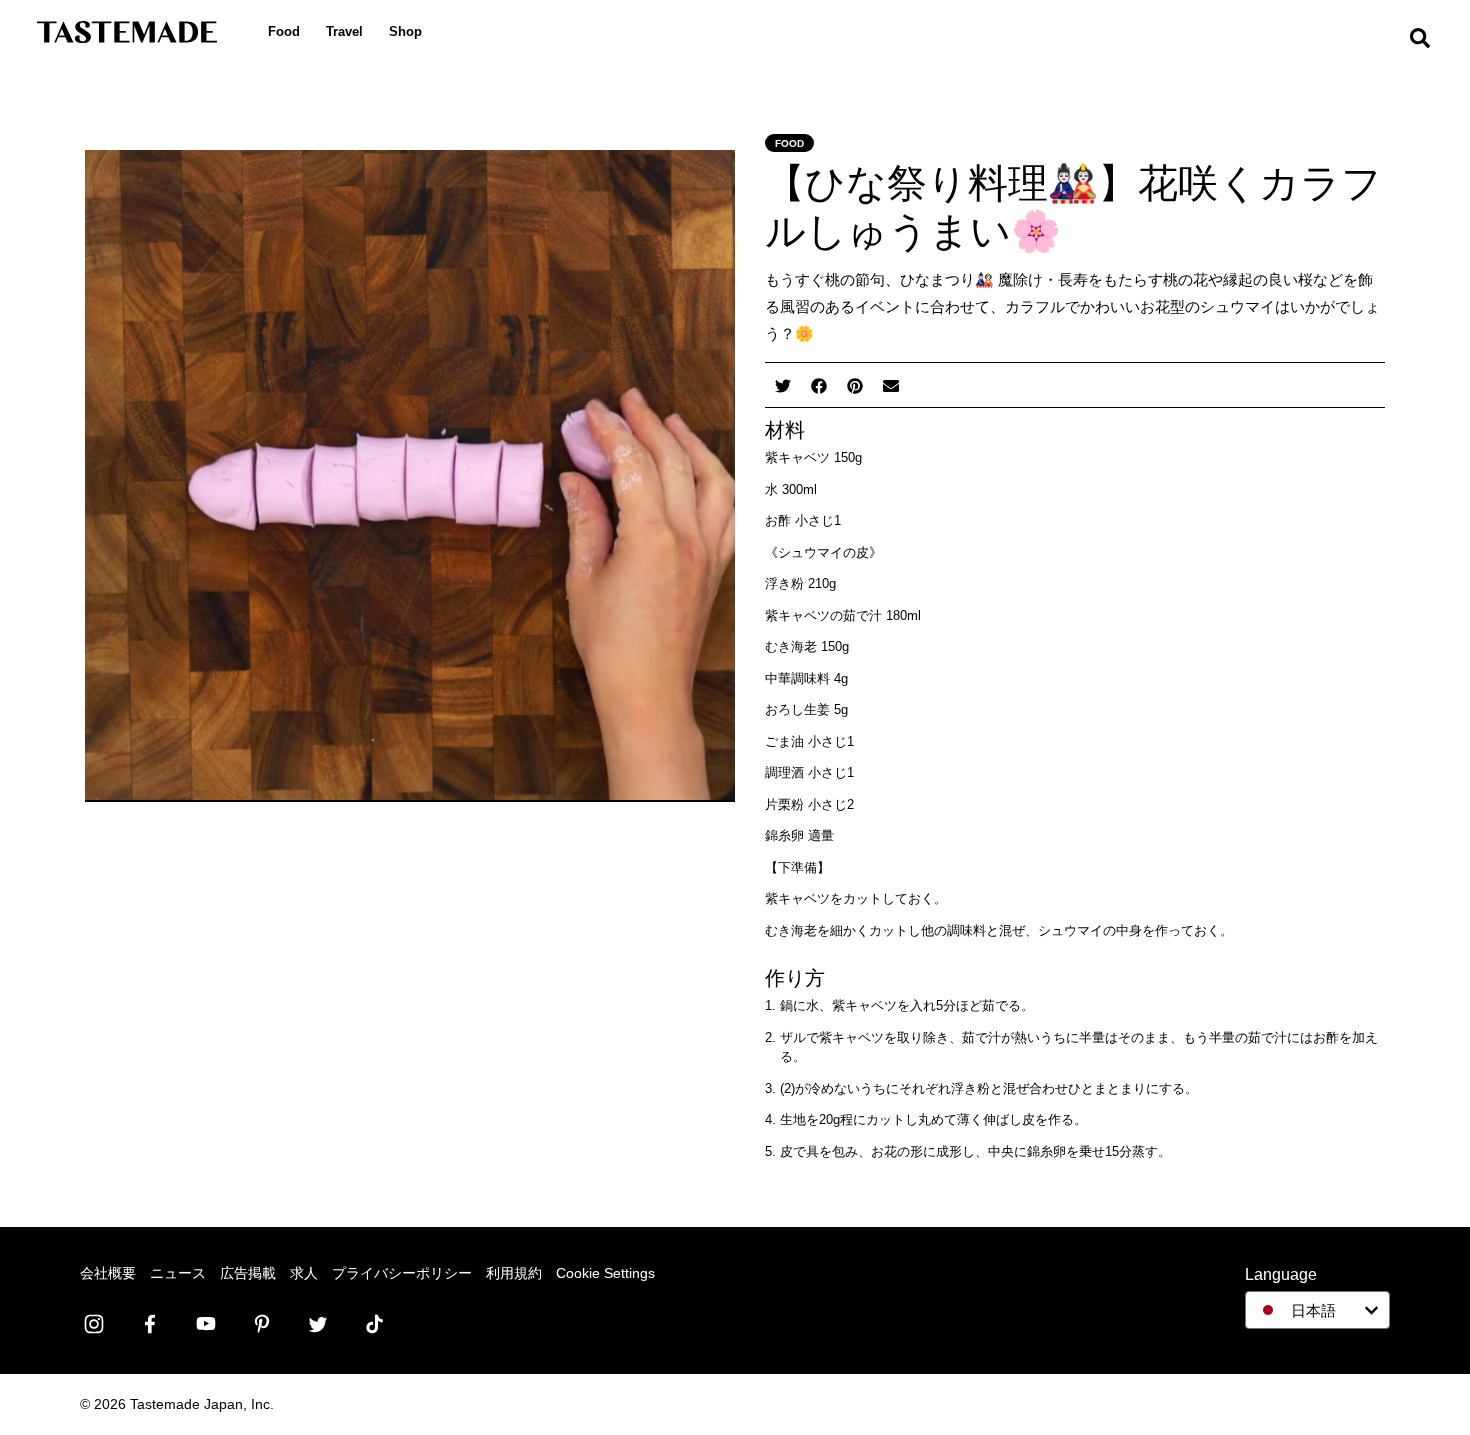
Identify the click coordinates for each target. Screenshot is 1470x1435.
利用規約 (514, 1273)
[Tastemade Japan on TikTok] (374, 1324)
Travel (344, 31)
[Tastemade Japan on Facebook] (150, 1324)
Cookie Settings (605, 1273)
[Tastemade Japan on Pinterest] (262, 1324)
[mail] (891, 384)
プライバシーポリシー (402, 1273)
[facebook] (819, 384)
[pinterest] (855, 384)
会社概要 (108, 1273)
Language (1281, 1274)
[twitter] (783, 384)
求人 (304, 1273)
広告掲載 (248, 1273)
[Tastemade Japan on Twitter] (318, 1324)
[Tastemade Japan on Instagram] (94, 1324)
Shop (405, 31)
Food (284, 31)
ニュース (178, 1273)
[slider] (388, 787)
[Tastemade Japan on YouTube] (206, 1324)
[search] (1420, 39)
